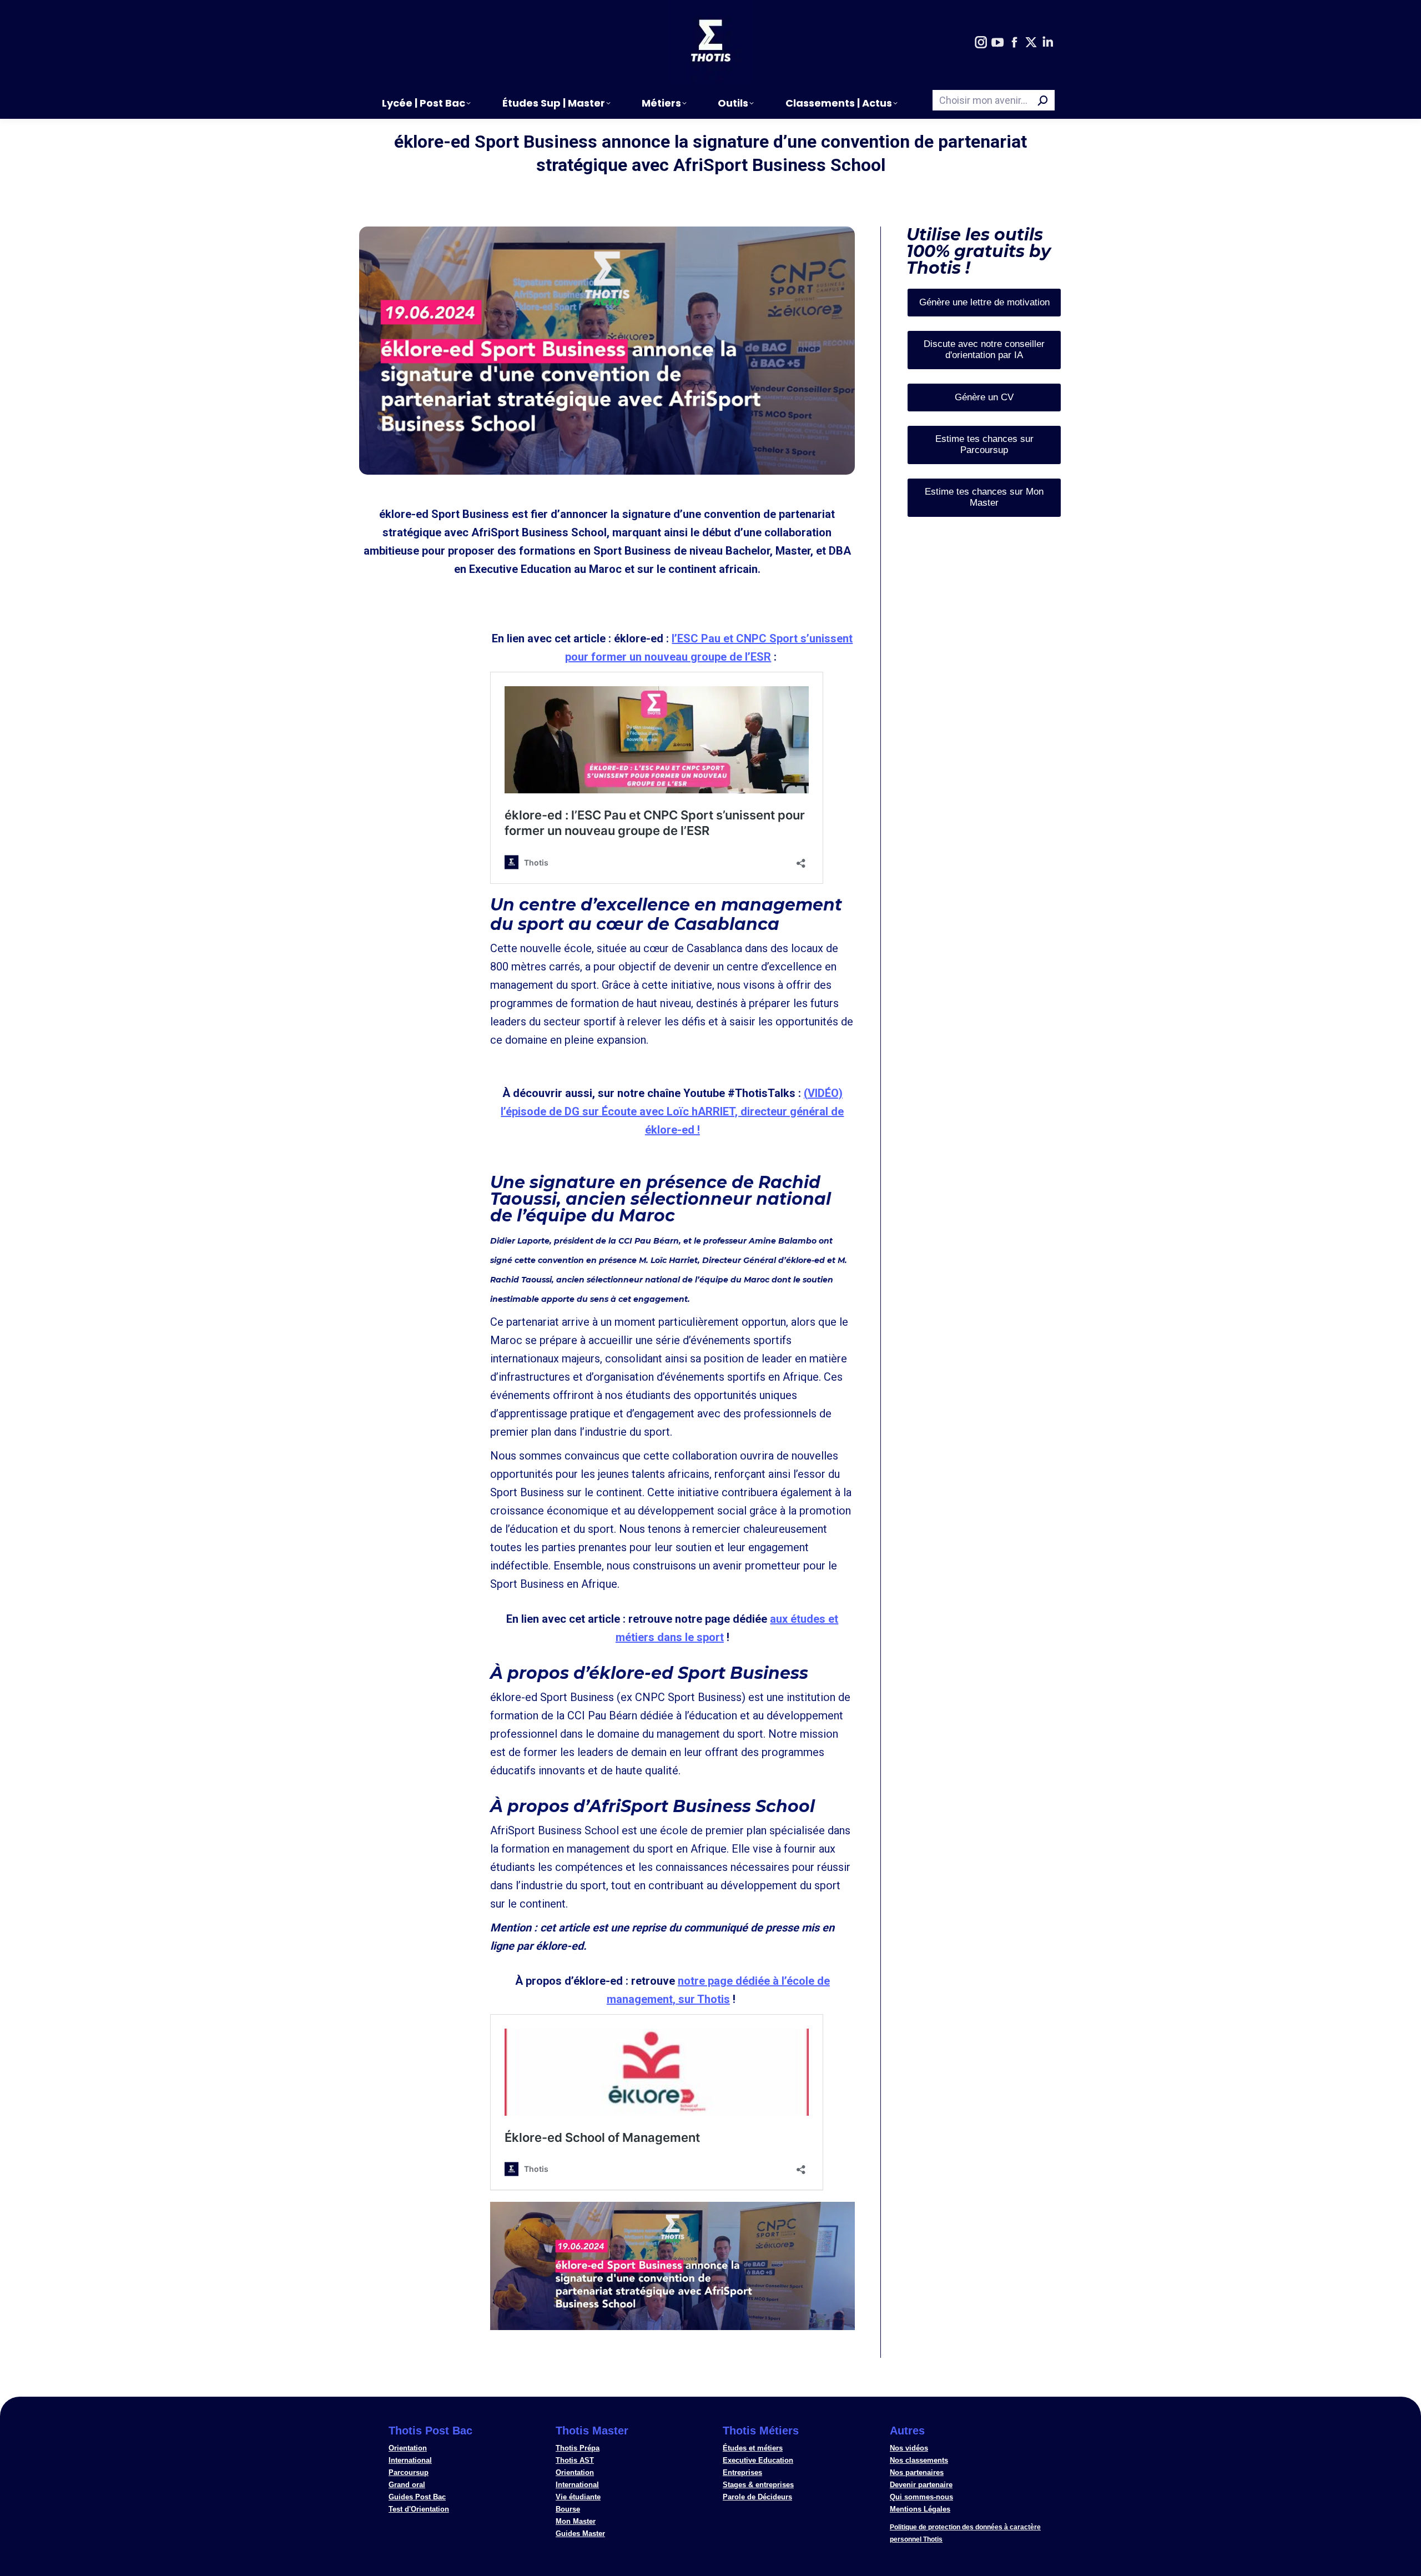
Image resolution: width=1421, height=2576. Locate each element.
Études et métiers (753, 2448)
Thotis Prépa (578, 2448)
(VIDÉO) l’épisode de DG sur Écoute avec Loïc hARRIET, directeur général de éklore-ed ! (672, 1111)
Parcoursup (409, 2472)
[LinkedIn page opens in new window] (1047, 43)
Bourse (568, 2509)
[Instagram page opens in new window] (981, 43)
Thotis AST (575, 2460)
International (410, 2460)
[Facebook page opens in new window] (1014, 43)
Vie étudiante (578, 2497)
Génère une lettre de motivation (984, 302)
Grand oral (407, 2485)
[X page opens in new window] (1031, 43)
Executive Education (758, 2460)
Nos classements (919, 2460)
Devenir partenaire (921, 2485)
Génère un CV (984, 397)
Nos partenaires (917, 2472)
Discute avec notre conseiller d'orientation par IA (984, 349)
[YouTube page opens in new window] (997, 43)
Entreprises (742, 2472)
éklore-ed (805, 1260)
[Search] (1043, 100)
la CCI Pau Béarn (644, 1241)
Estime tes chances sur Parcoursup (984, 444)
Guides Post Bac (417, 2497)
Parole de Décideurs (757, 2497)
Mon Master (576, 2521)
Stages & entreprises (758, 2485)
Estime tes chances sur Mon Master (984, 497)
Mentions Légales (920, 2509)
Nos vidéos (909, 2448)
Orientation (408, 2448)
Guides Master (580, 2534)
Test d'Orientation (419, 2509)
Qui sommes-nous (921, 2497)
